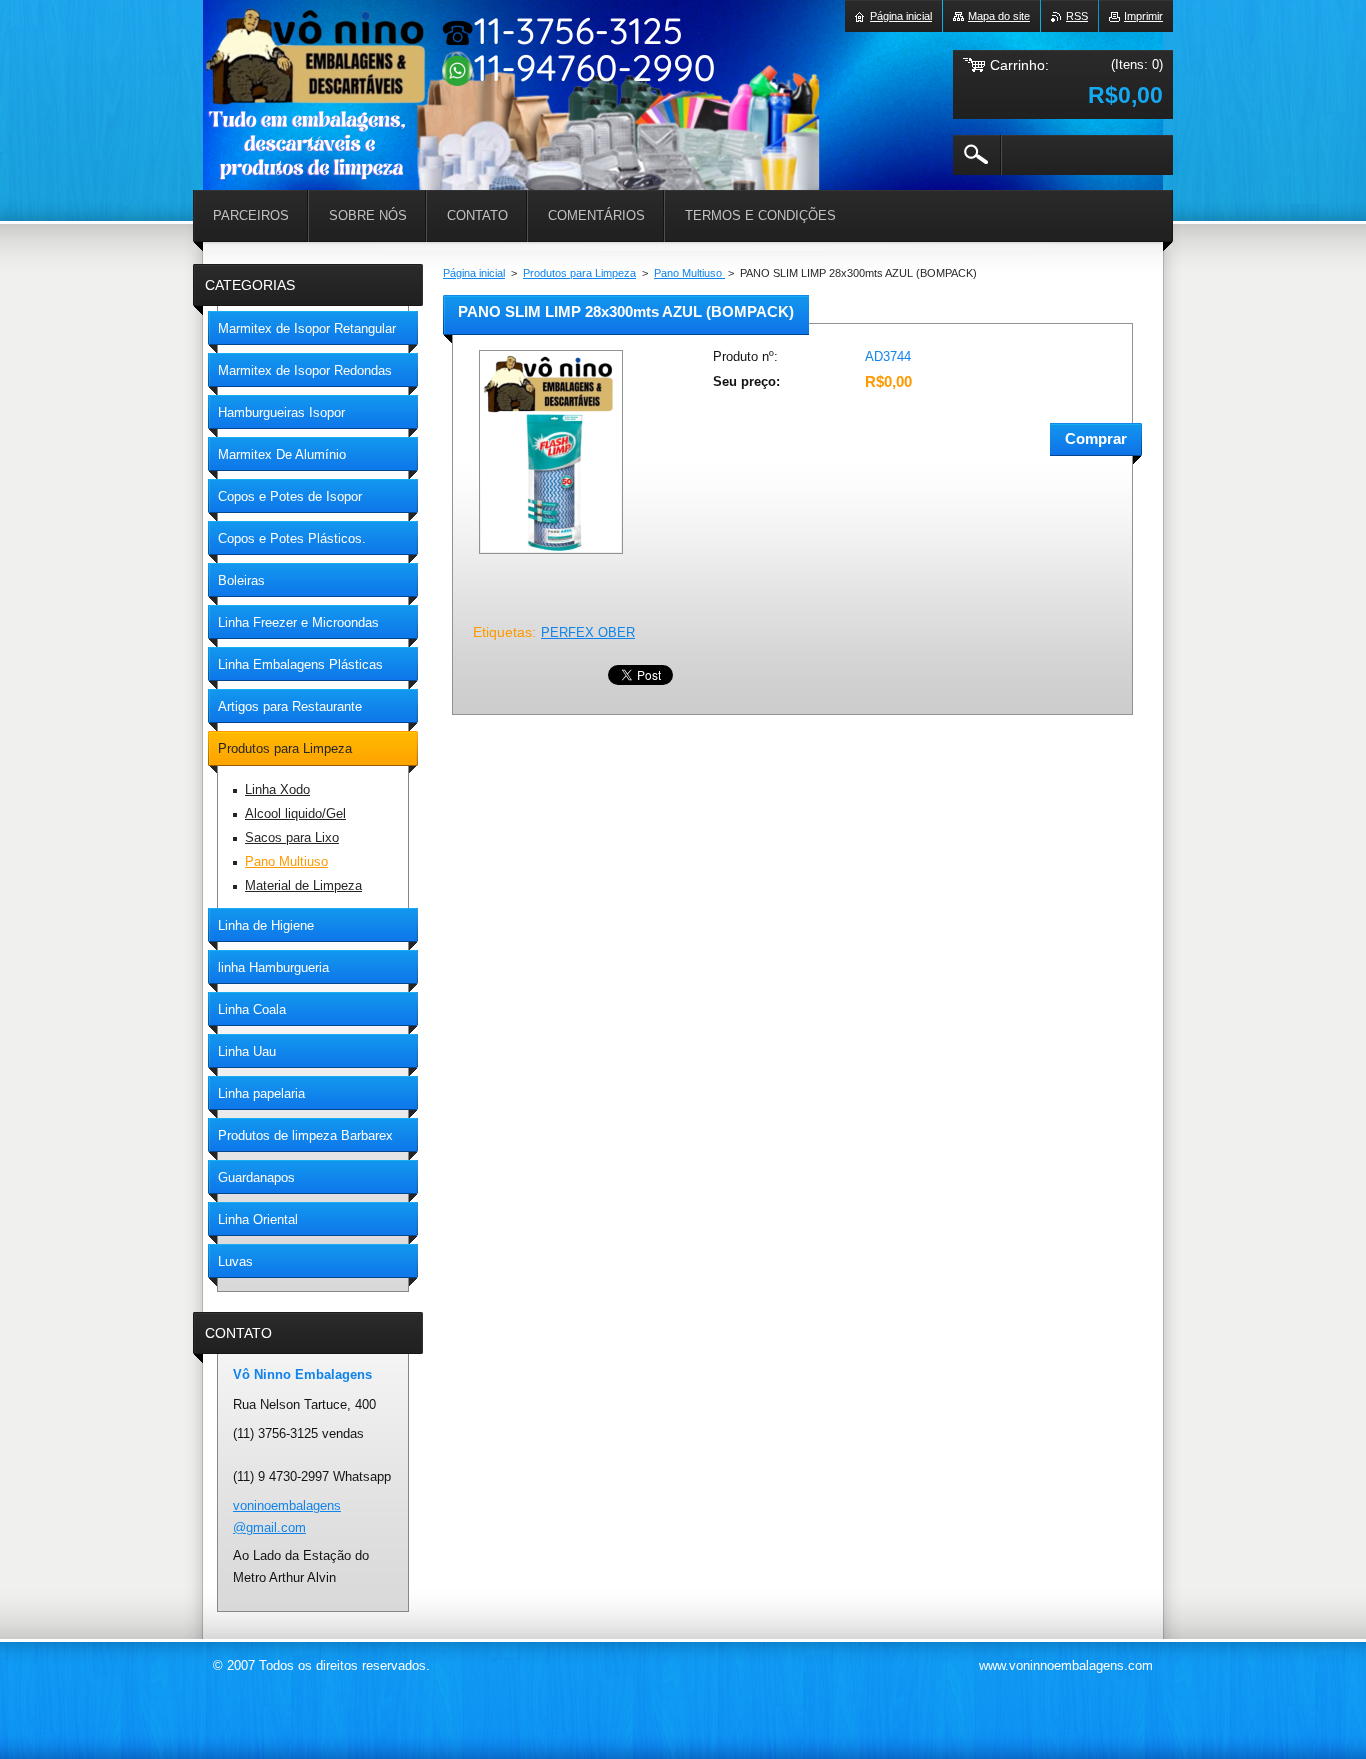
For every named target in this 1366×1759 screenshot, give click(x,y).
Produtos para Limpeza (579, 273)
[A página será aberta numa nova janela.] (551, 555)
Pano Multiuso (689, 273)
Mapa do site (999, 16)
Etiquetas (502, 632)
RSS (1077, 16)
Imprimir (1143, 16)
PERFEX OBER (588, 632)
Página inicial (474, 273)
